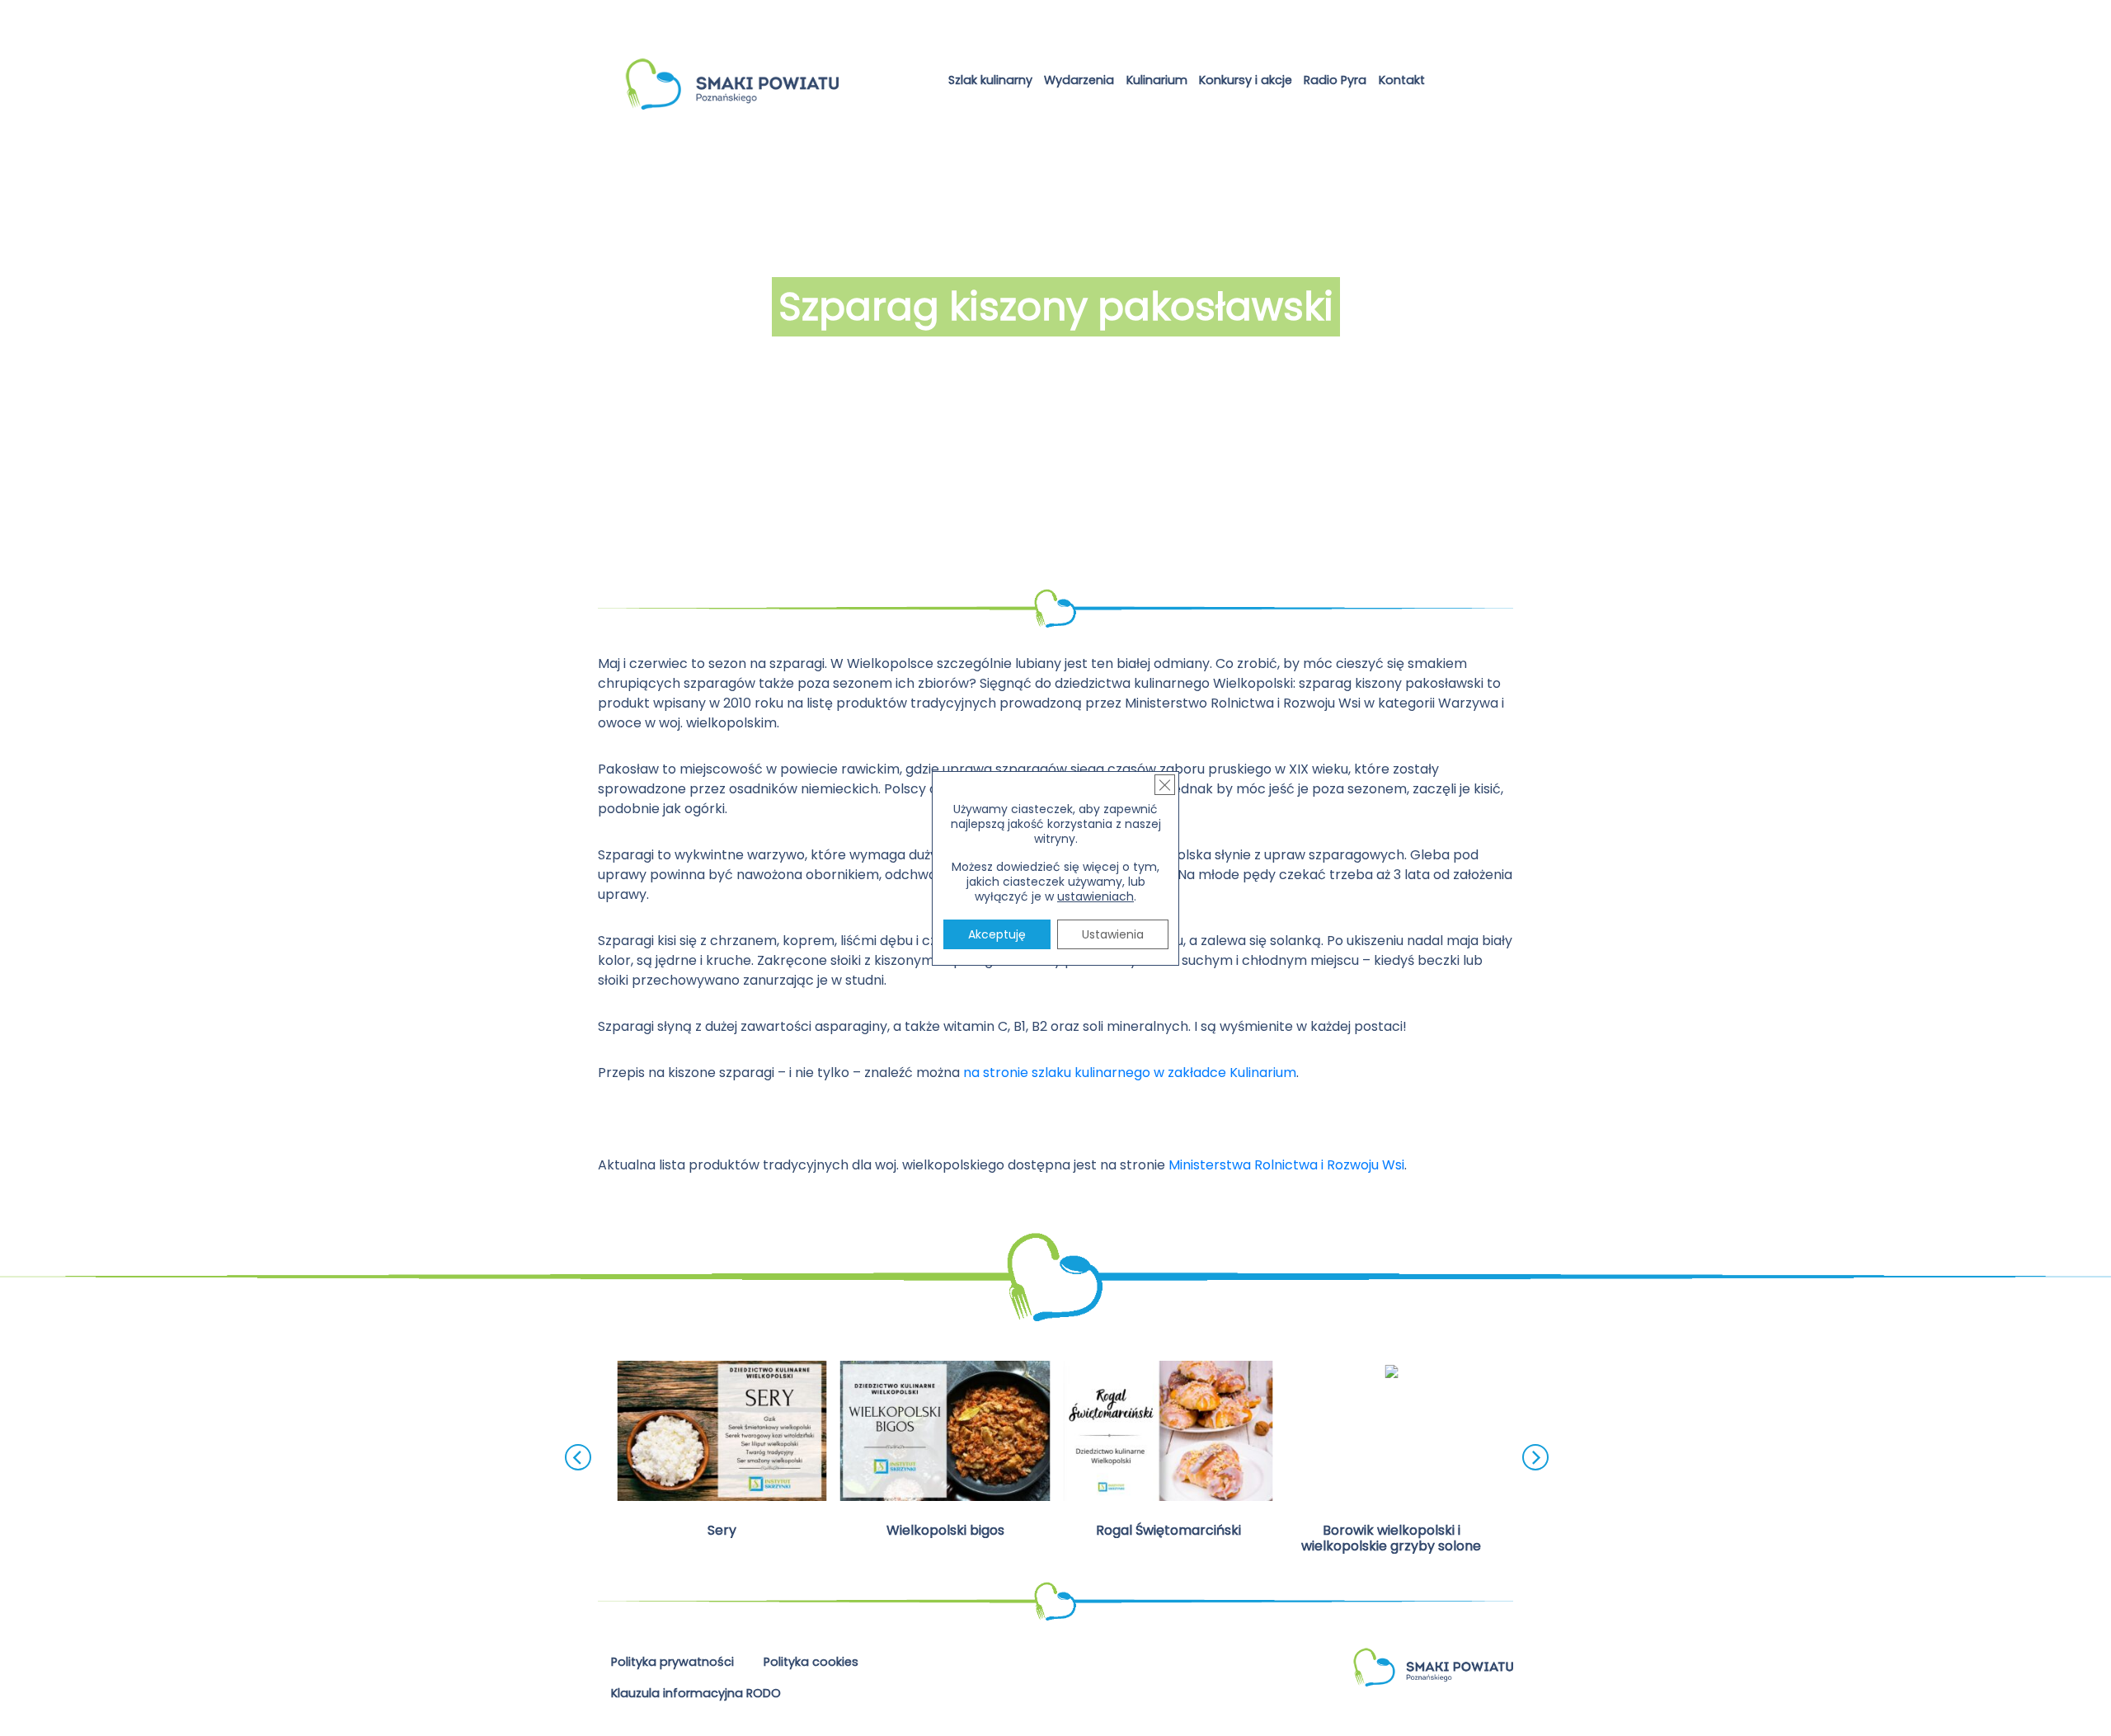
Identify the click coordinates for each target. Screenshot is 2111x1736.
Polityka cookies (811, 1662)
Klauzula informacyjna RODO (696, 1693)
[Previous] (578, 1457)
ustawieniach (1095, 896)
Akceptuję (997, 934)
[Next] (1535, 1457)
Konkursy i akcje (1246, 80)
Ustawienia (1113, 934)
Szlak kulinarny (990, 80)
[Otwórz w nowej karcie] (1444, 83)
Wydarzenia (1079, 80)
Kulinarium (1157, 80)
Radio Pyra (1335, 80)
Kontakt (1402, 80)
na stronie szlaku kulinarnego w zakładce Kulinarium (1130, 1073)
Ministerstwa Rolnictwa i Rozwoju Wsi (1286, 1165)
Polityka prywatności (672, 1662)
